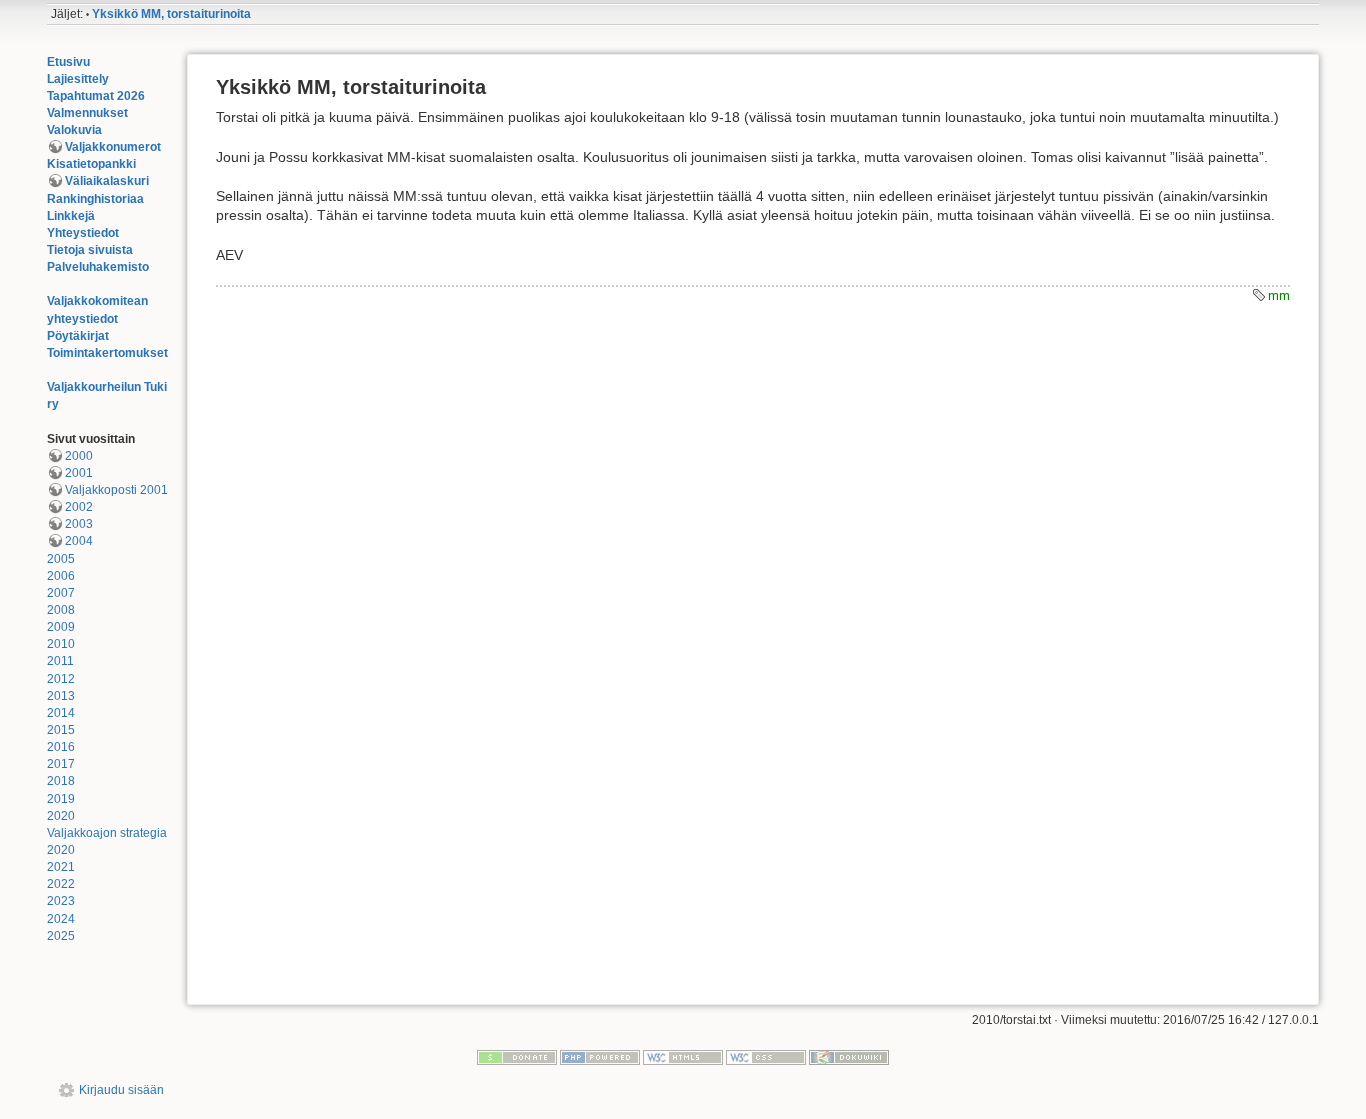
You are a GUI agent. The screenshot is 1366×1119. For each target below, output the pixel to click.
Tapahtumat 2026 (96, 96)
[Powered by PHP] (600, 1057)
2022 (61, 884)
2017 (61, 764)
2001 (79, 473)
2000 (79, 456)
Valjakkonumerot (113, 147)
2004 (79, 541)
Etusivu (68, 62)
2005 (61, 559)
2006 (61, 576)
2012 (61, 679)
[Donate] (517, 1057)
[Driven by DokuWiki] (849, 1057)
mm (1279, 295)
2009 (61, 627)
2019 (61, 799)
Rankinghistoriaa (95, 199)
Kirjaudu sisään (121, 1090)
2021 (61, 867)
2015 (61, 730)
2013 (61, 696)
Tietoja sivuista (90, 250)
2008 (61, 610)
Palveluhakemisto (98, 267)
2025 (61, 936)
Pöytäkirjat (78, 336)
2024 (61, 919)
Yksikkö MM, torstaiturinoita (171, 14)
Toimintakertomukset (107, 353)
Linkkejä (71, 216)
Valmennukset (87, 113)
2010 (61, 644)
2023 (61, 901)
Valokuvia (74, 130)
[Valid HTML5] (683, 1057)
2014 (61, 713)
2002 (79, 507)
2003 (79, 524)
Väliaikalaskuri (107, 181)
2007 (61, 593)
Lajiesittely (78, 79)
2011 (60, 661)
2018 (61, 781)
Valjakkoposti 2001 (116, 490)
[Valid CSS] (766, 1057)
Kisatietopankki (91, 164)
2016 (61, 747)
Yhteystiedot (83, 233)
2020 (61, 816)
